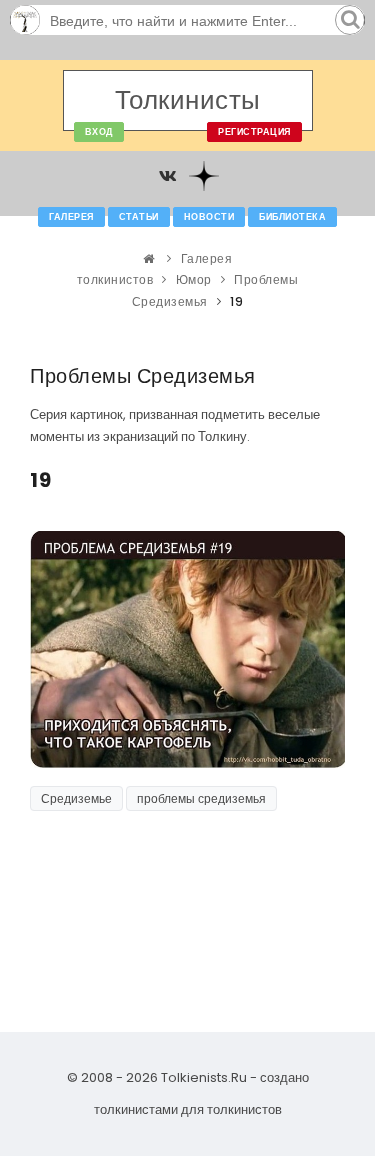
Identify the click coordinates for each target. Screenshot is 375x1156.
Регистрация (254, 132)
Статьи (139, 217)
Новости (209, 217)
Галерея (71, 217)
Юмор (194, 279)
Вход (99, 132)
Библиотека (292, 217)
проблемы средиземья (201, 798)
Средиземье (76, 798)
